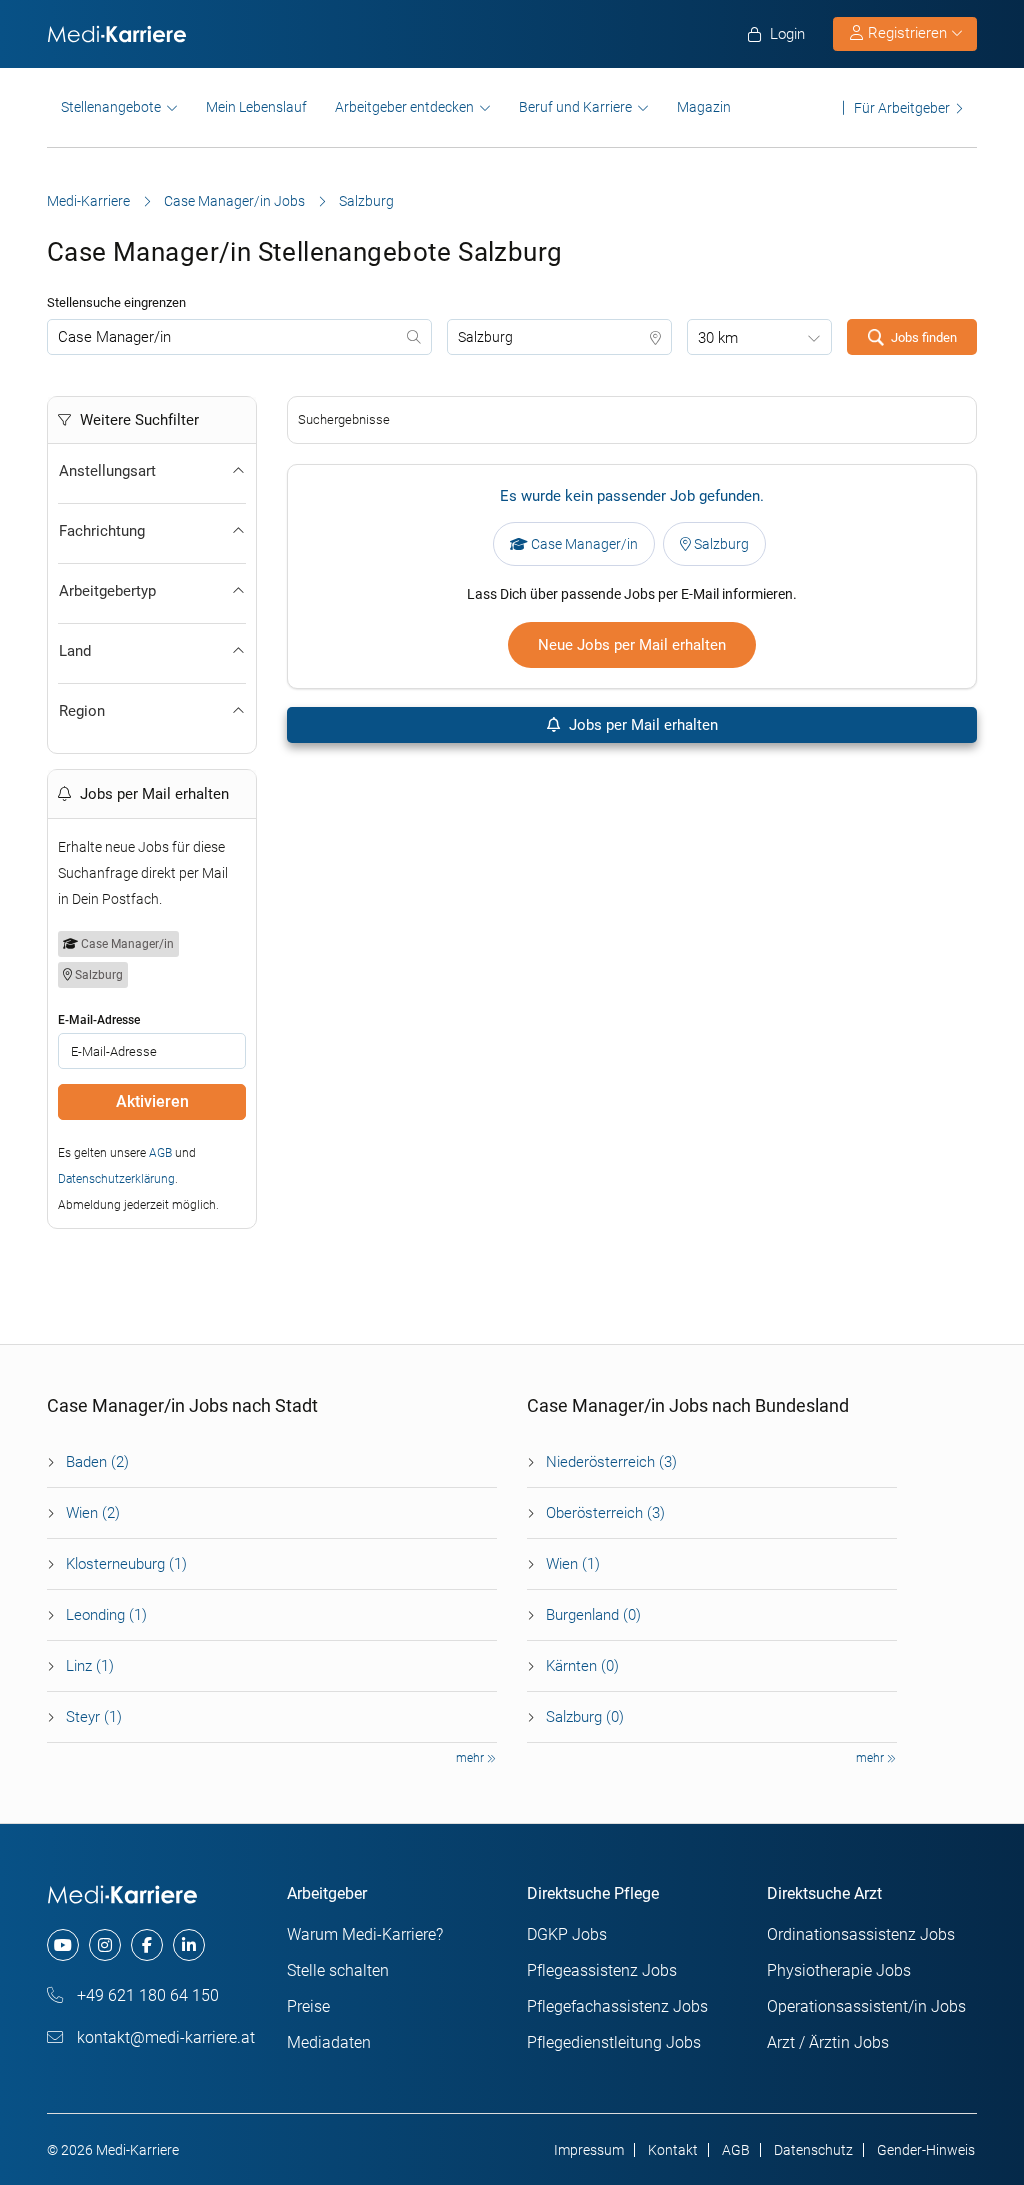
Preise (308, 2006)
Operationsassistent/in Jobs (866, 2006)
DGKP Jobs (567, 1934)
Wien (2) (93, 1513)
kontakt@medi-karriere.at (164, 2037)
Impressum (589, 2150)
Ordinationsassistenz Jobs (861, 1934)
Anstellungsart (107, 471)
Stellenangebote (111, 107)
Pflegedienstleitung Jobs (614, 2042)
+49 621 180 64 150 (146, 1995)
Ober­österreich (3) (605, 1513)
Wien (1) (573, 1564)
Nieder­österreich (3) (611, 1462)
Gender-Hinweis (926, 2150)
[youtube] (63, 1945)
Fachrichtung (102, 531)
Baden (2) (97, 1462)
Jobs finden (924, 337)
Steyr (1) (94, 1717)
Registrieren (907, 33)
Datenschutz (813, 2150)
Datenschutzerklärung (116, 1179)
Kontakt (673, 2150)
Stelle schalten (338, 1970)
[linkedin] (189, 1945)
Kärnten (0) (582, 1666)
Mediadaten (329, 2042)
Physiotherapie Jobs (839, 1970)
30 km (718, 338)
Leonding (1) (106, 1615)
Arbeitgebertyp (107, 591)
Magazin (704, 107)
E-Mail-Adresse (99, 1020)
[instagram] (105, 1945)
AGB (160, 1153)
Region (82, 711)
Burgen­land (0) (593, 1615)
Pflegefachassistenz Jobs (617, 2006)
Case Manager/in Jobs (234, 201)
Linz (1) (90, 1666)
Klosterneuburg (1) (126, 1564)
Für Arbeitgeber (902, 107)
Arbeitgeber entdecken (404, 107)
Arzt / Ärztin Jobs (828, 2042)
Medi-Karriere (88, 201)
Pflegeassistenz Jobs (602, 1970)
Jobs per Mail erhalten (641, 725)
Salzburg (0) (585, 1717)
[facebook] (147, 1945)
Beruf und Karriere (575, 107)
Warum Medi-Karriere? (365, 1934)
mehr (471, 1758)
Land (75, 651)
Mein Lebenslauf (256, 107)
